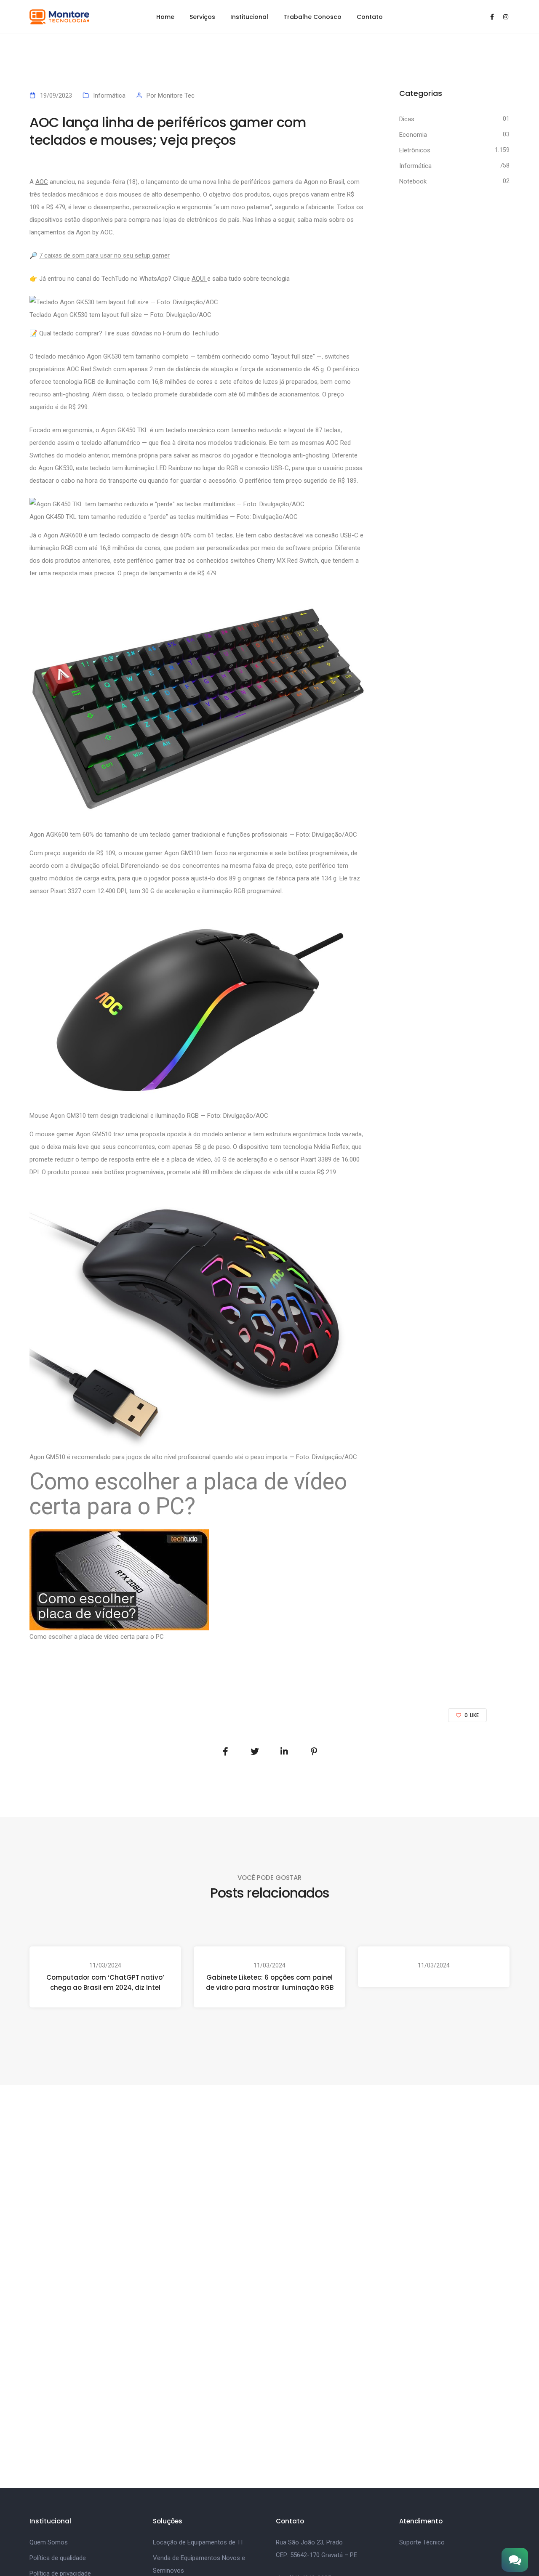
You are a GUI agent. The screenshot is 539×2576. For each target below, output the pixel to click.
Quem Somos (49, 2542)
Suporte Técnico (422, 2542)
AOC (42, 182)
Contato (370, 17)
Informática (109, 96)
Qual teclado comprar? (71, 333)
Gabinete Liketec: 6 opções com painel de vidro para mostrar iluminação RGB (270, 1982)
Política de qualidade (58, 2558)
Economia (413, 135)
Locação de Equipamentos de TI (198, 2542)
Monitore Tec (176, 96)
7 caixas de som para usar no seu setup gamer (104, 255)
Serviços (202, 17)
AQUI (199, 279)
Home (165, 17)
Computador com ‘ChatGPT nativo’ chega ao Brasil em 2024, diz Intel (105, 1982)
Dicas (407, 119)
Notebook (413, 181)
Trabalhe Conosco (312, 17)
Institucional (249, 17)
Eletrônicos (415, 150)
